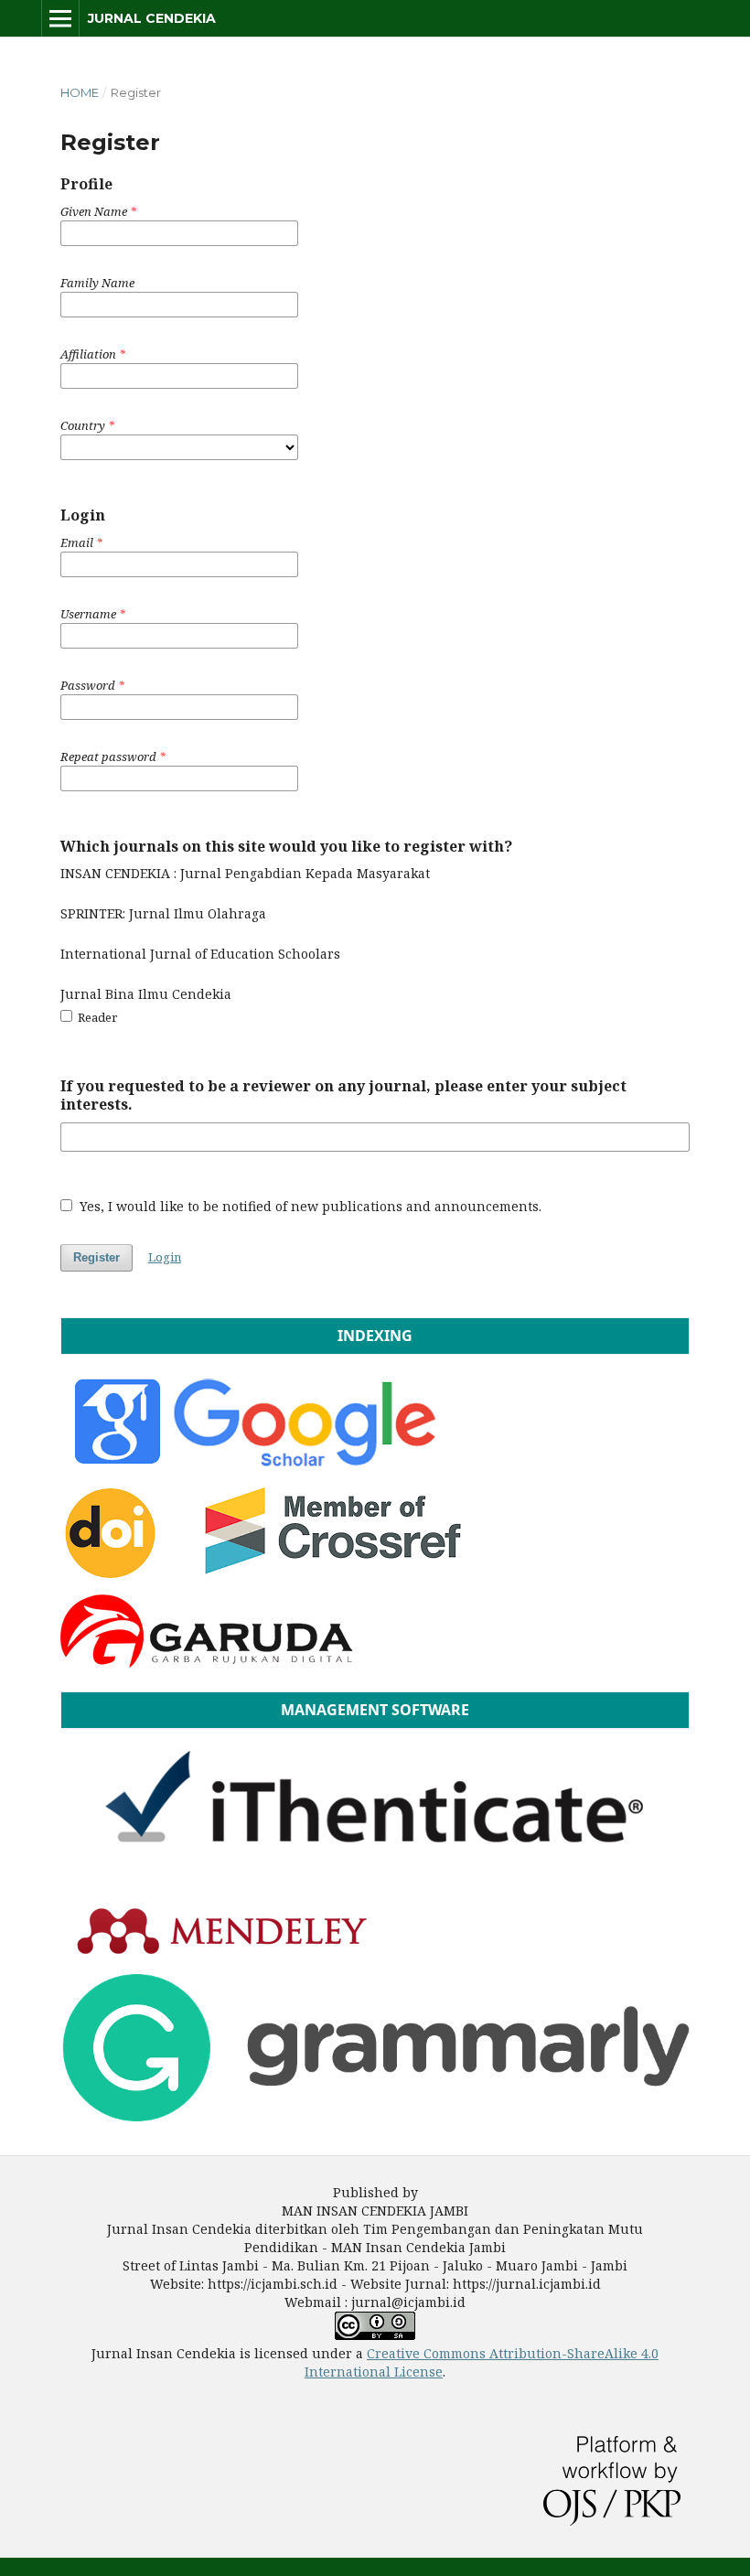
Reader (96, 1017)
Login (165, 1257)
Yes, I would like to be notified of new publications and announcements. (309, 1206)
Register (96, 1257)
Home (80, 92)
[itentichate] (375, 1882)
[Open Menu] (60, 18)
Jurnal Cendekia (152, 18)
